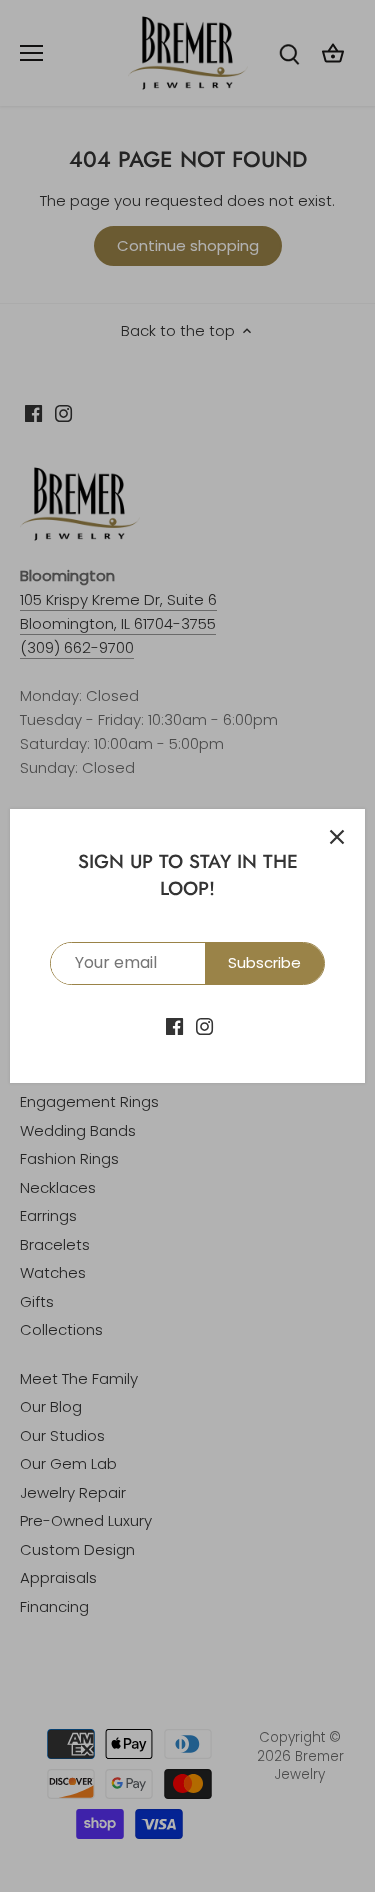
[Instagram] (204, 1025)
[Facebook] (174, 1025)
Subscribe (264, 962)
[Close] (337, 837)
